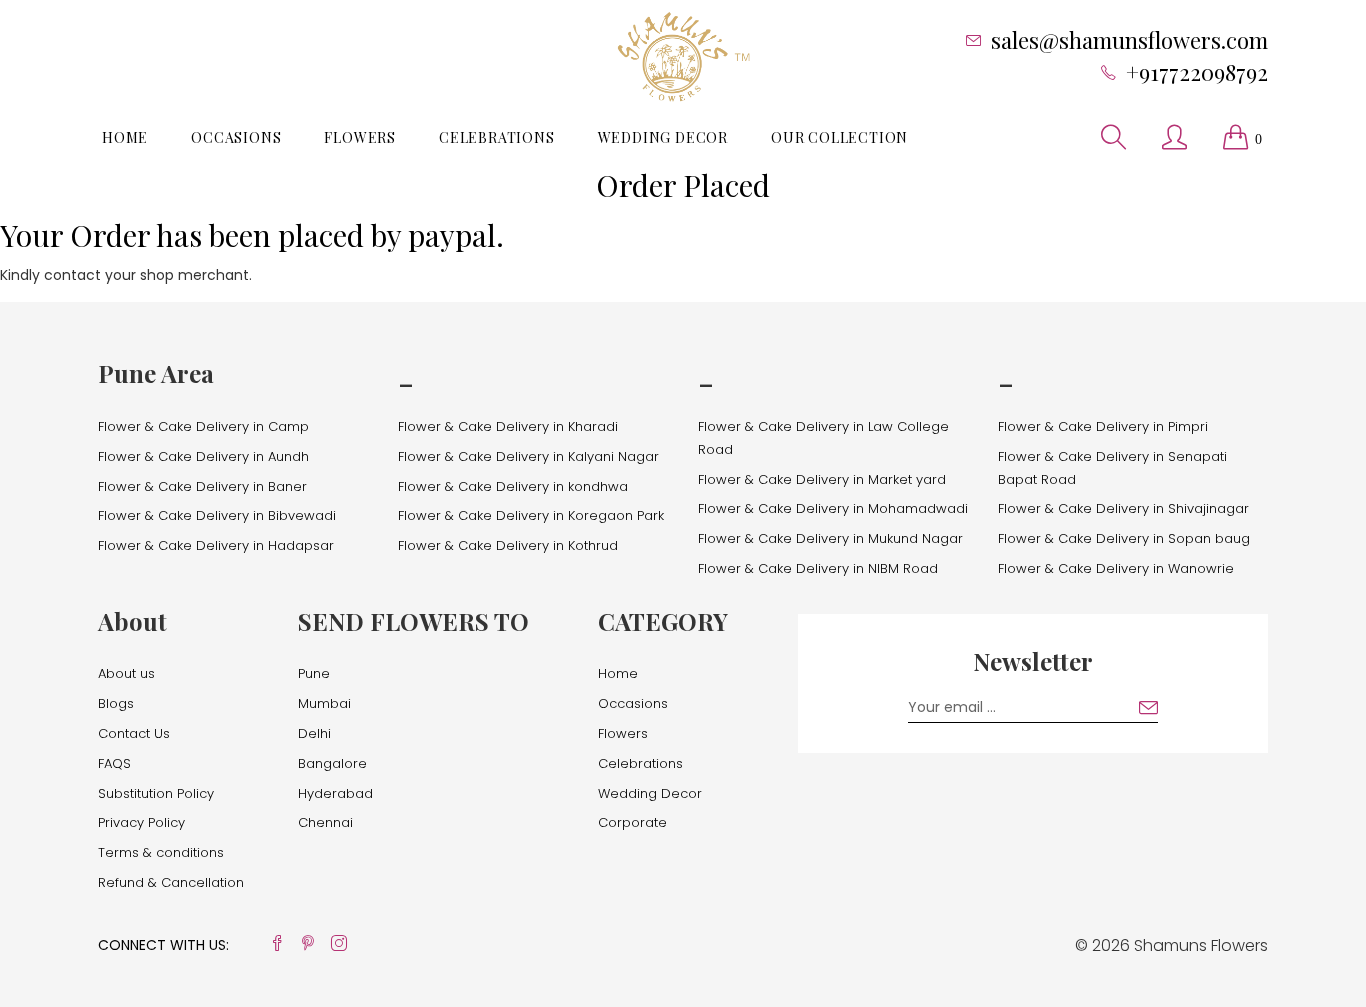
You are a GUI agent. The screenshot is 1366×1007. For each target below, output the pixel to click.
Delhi (314, 733)
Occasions (236, 137)
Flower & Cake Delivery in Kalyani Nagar (528, 456)
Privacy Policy (141, 822)
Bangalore (332, 763)
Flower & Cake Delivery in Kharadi (508, 426)
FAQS (114, 763)
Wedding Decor (663, 137)
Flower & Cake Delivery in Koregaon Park (531, 515)
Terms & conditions (161, 852)
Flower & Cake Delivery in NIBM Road (818, 568)
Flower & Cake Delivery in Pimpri (1103, 426)
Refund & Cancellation (171, 882)
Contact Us (134, 733)
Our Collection (839, 137)
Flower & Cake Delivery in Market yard (822, 479)
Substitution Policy (156, 793)
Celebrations (497, 137)
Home (125, 137)
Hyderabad (335, 793)
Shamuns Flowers (1201, 945)
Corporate (632, 822)
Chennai (325, 822)
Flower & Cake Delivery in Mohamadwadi (833, 508)
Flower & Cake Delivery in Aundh (203, 456)
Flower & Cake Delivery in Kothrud (508, 545)
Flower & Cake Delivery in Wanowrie (1116, 568)
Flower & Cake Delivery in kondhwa (513, 486)
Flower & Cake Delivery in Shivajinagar (1123, 508)
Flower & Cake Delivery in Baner (202, 486)
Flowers (360, 137)
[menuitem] (125, 138)
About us (126, 673)
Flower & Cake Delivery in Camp (203, 426)
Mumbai (324, 703)
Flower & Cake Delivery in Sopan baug (1124, 538)
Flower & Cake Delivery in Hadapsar (216, 545)
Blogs (116, 703)
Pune (314, 673)
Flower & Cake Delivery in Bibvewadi (217, 515)
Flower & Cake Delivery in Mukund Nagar (830, 538)
